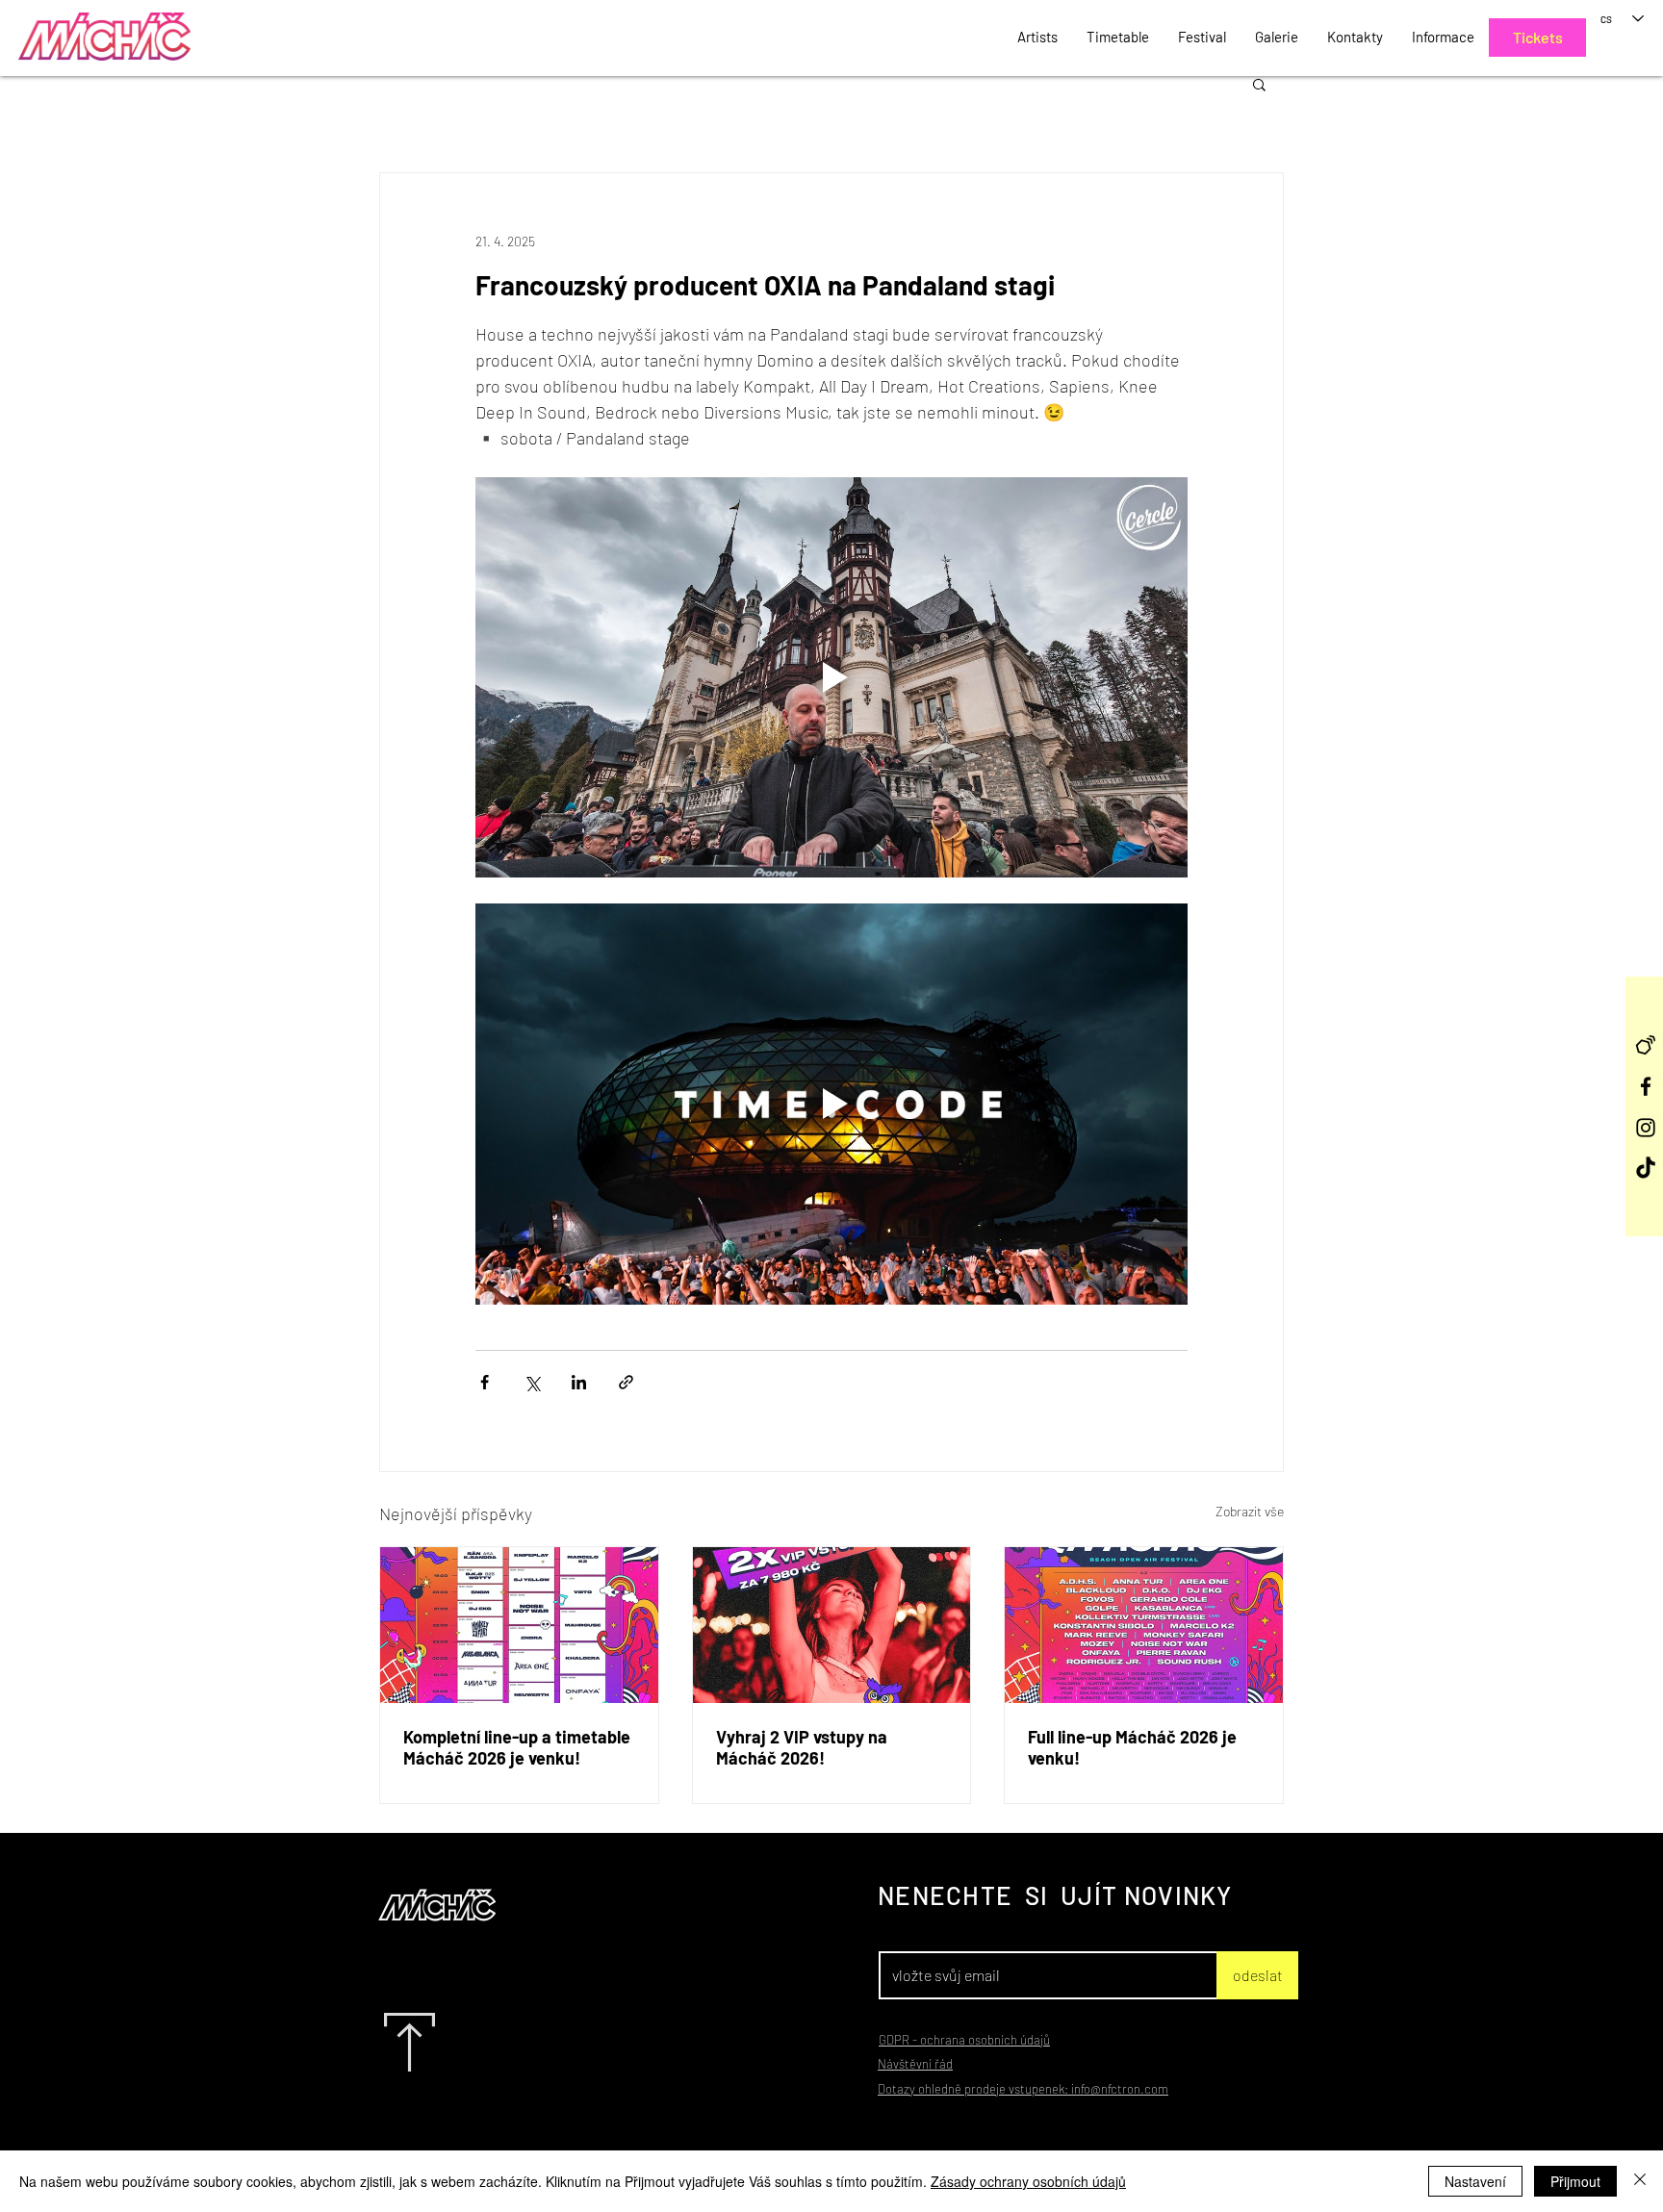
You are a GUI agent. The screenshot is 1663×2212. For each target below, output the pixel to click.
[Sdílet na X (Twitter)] (532, 1382)
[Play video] (831, 677)
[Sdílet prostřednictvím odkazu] (626, 1382)
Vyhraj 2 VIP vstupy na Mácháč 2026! (802, 1747)
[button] (1259, 84)
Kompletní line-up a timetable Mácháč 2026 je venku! (517, 1747)
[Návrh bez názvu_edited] (1646, 1045)
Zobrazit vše (1250, 1511)
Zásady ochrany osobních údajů (1028, 2181)
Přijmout (1575, 2181)
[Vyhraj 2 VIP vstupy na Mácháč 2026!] (832, 1625)
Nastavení (1475, 2181)
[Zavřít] (1640, 2181)
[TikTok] (1646, 1169)
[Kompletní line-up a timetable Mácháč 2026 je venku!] (519, 1625)
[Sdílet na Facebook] (485, 1382)
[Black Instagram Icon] (1646, 1128)
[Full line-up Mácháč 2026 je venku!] (1144, 1625)
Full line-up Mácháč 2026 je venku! (1132, 1747)
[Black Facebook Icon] (1646, 1086)
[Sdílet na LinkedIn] (579, 1382)
